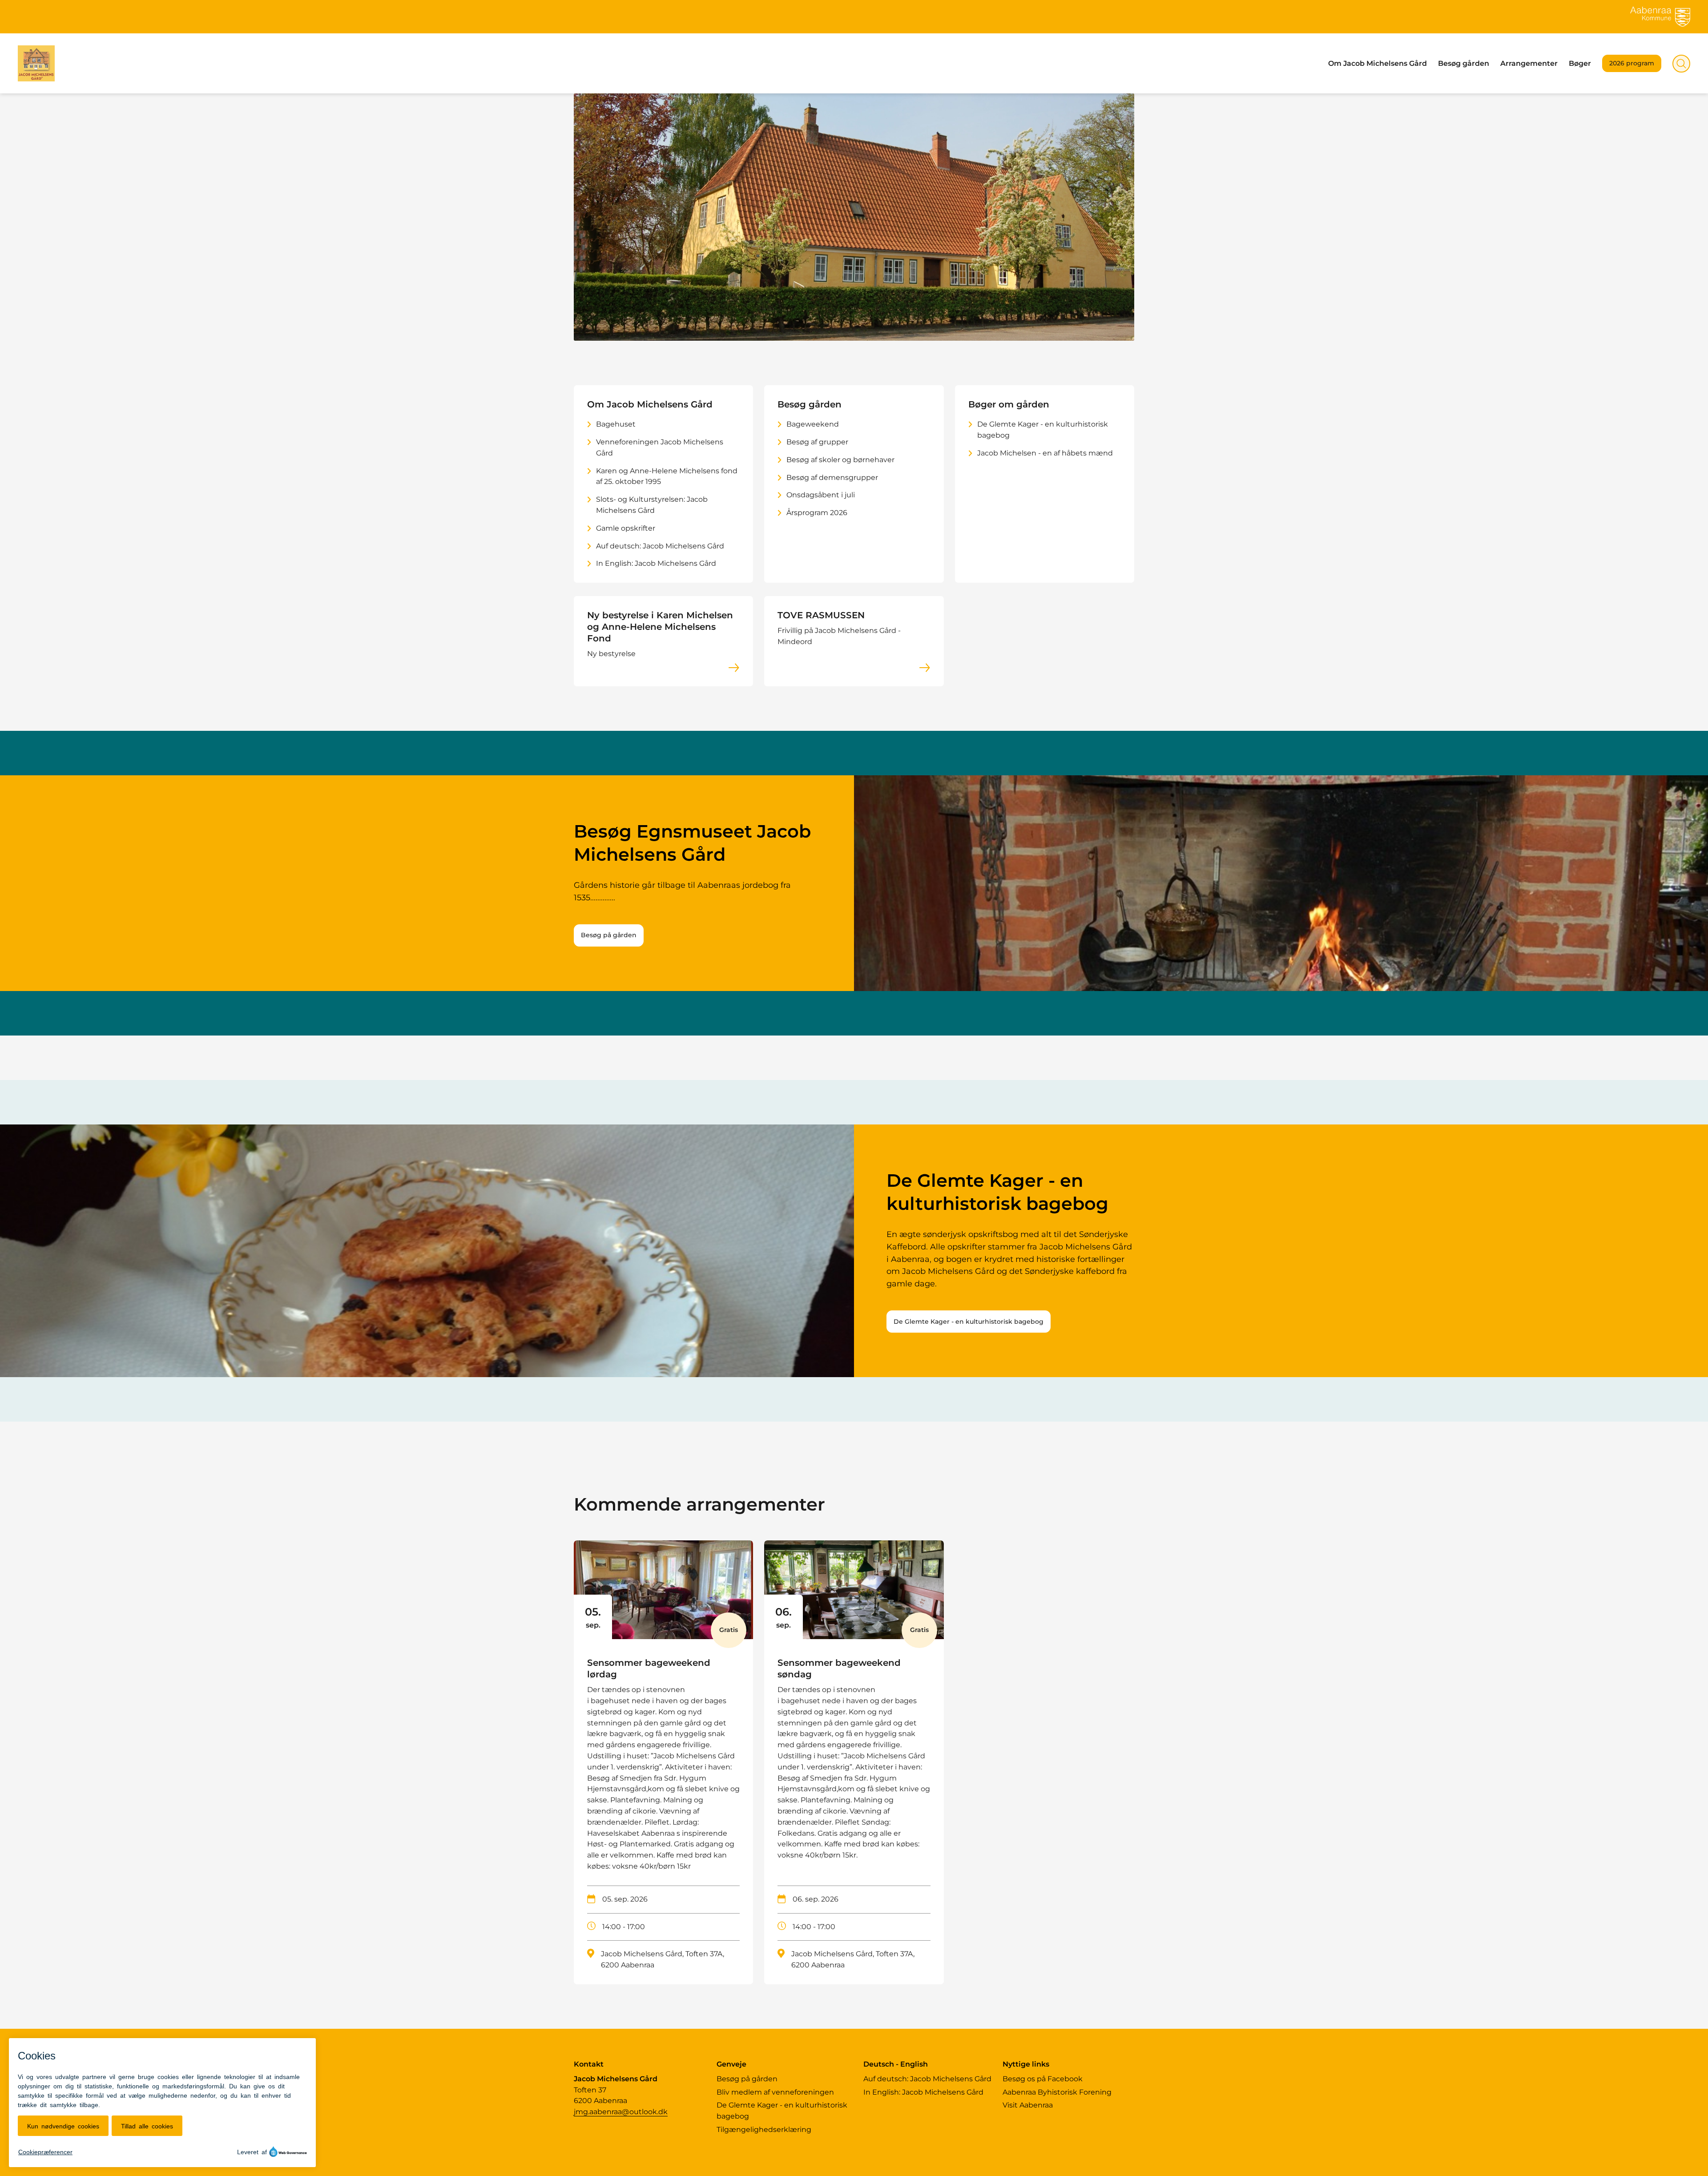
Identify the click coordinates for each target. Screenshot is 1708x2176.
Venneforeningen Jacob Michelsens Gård (660, 447)
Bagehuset (616, 424)
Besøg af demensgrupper (832, 478)
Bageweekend (813, 424)
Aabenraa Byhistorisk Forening (1057, 2092)
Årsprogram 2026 (817, 513)
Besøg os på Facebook (1043, 2079)
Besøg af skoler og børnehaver (840, 460)
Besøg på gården (609, 935)
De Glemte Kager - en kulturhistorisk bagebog (1043, 430)
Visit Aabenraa (1028, 2105)
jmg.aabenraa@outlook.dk (621, 2112)
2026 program (1632, 63)
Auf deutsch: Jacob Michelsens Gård (660, 546)
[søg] (1681, 64)
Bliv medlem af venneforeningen (775, 2092)
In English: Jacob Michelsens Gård (656, 563)
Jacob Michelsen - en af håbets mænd (1045, 453)
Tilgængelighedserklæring (764, 2130)
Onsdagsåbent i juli (821, 495)
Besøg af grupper (817, 442)
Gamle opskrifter (626, 528)
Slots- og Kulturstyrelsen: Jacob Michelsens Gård (652, 505)
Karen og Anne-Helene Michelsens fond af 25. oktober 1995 (667, 476)
